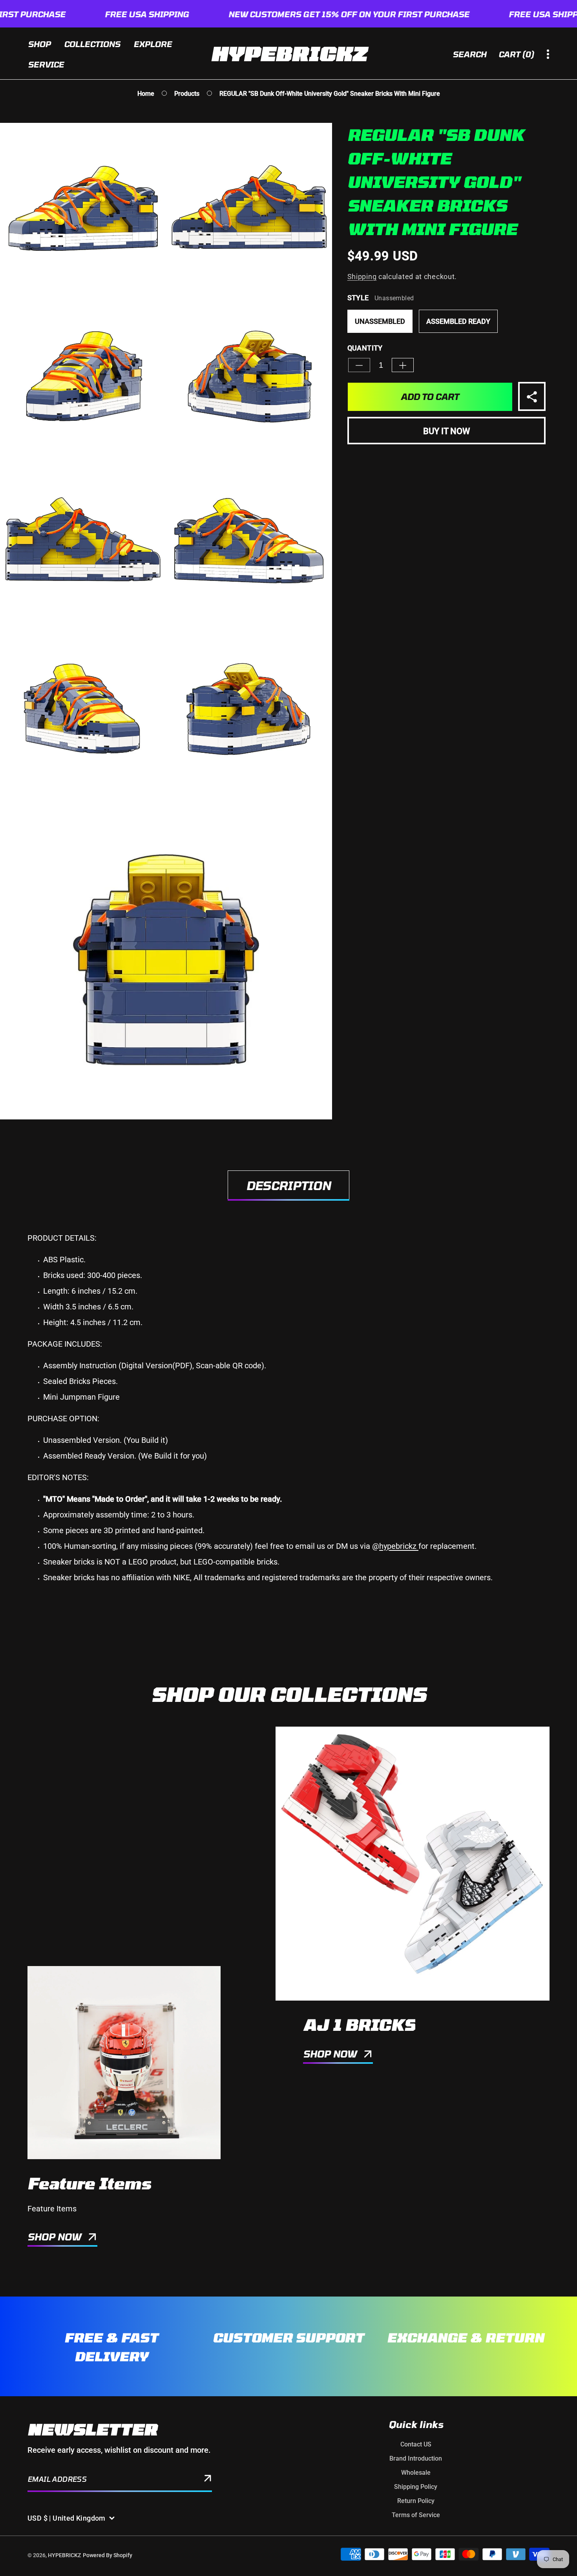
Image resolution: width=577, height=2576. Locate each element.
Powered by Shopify (108, 2555)
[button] (517, 54)
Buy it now (446, 432)
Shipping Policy (416, 2487)
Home (146, 94)
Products (187, 94)
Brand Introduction (416, 2458)
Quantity (365, 348)
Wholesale (416, 2473)
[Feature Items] (124, 2063)
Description (288, 1185)
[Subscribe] (208, 2480)
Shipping (362, 277)
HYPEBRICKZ (64, 2555)
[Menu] (548, 54)
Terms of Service (416, 2515)
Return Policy (416, 2501)
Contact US (416, 2444)
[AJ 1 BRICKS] (413, 1864)
